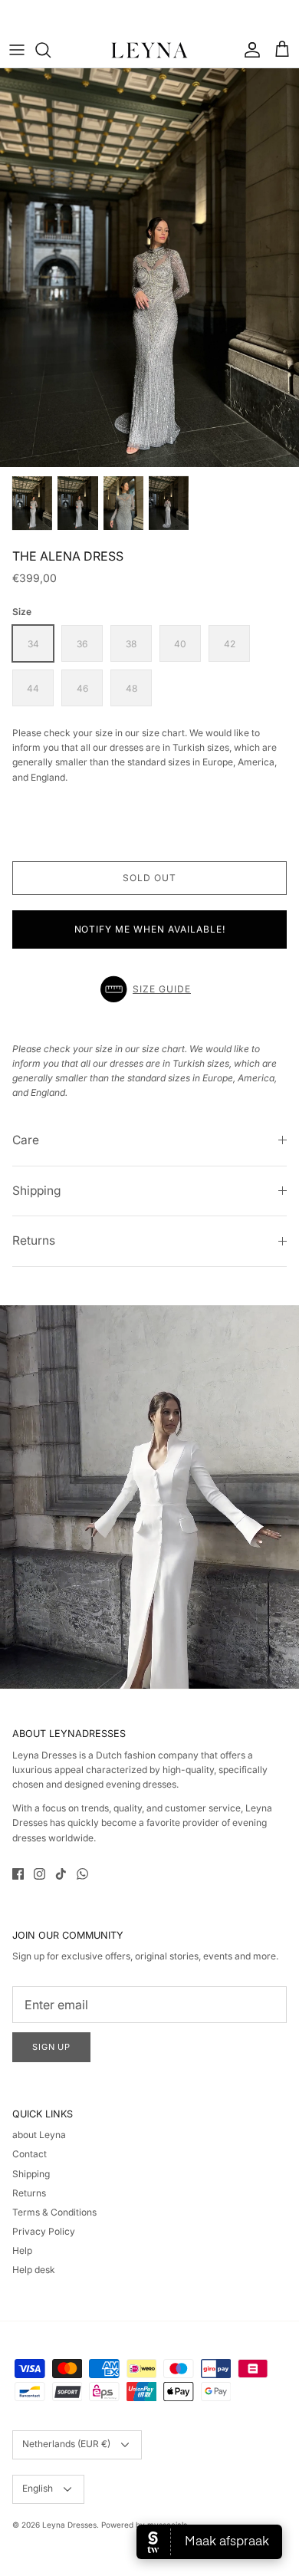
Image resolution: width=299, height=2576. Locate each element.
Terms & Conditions (54, 2212)
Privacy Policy (44, 2231)
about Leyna (39, 2135)
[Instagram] (39, 1874)
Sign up (51, 2047)
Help (22, 2250)
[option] (149, 268)
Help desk (34, 2270)
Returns (34, 1240)
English (38, 2488)
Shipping (37, 1191)
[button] (149, 989)
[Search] (51, 50)
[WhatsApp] (82, 1874)
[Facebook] (18, 1874)
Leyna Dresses (69, 2525)
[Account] (248, 50)
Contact (30, 2154)
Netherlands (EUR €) (66, 2444)
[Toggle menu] (17, 50)
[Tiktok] (61, 1874)
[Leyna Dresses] (149, 50)
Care (26, 1140)
